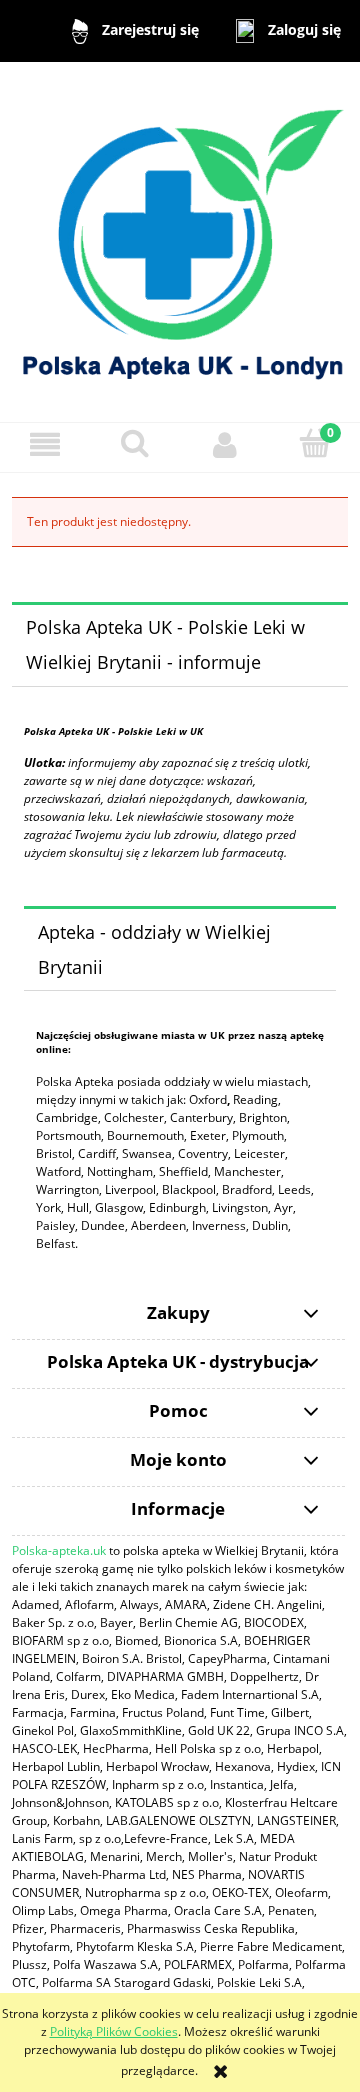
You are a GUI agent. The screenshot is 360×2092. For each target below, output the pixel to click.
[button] (45, 444)
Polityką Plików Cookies (114, 2031)
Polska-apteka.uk (59, 1550)
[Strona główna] (180, 240)
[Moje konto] (225, 444)
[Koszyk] (315, 443)
